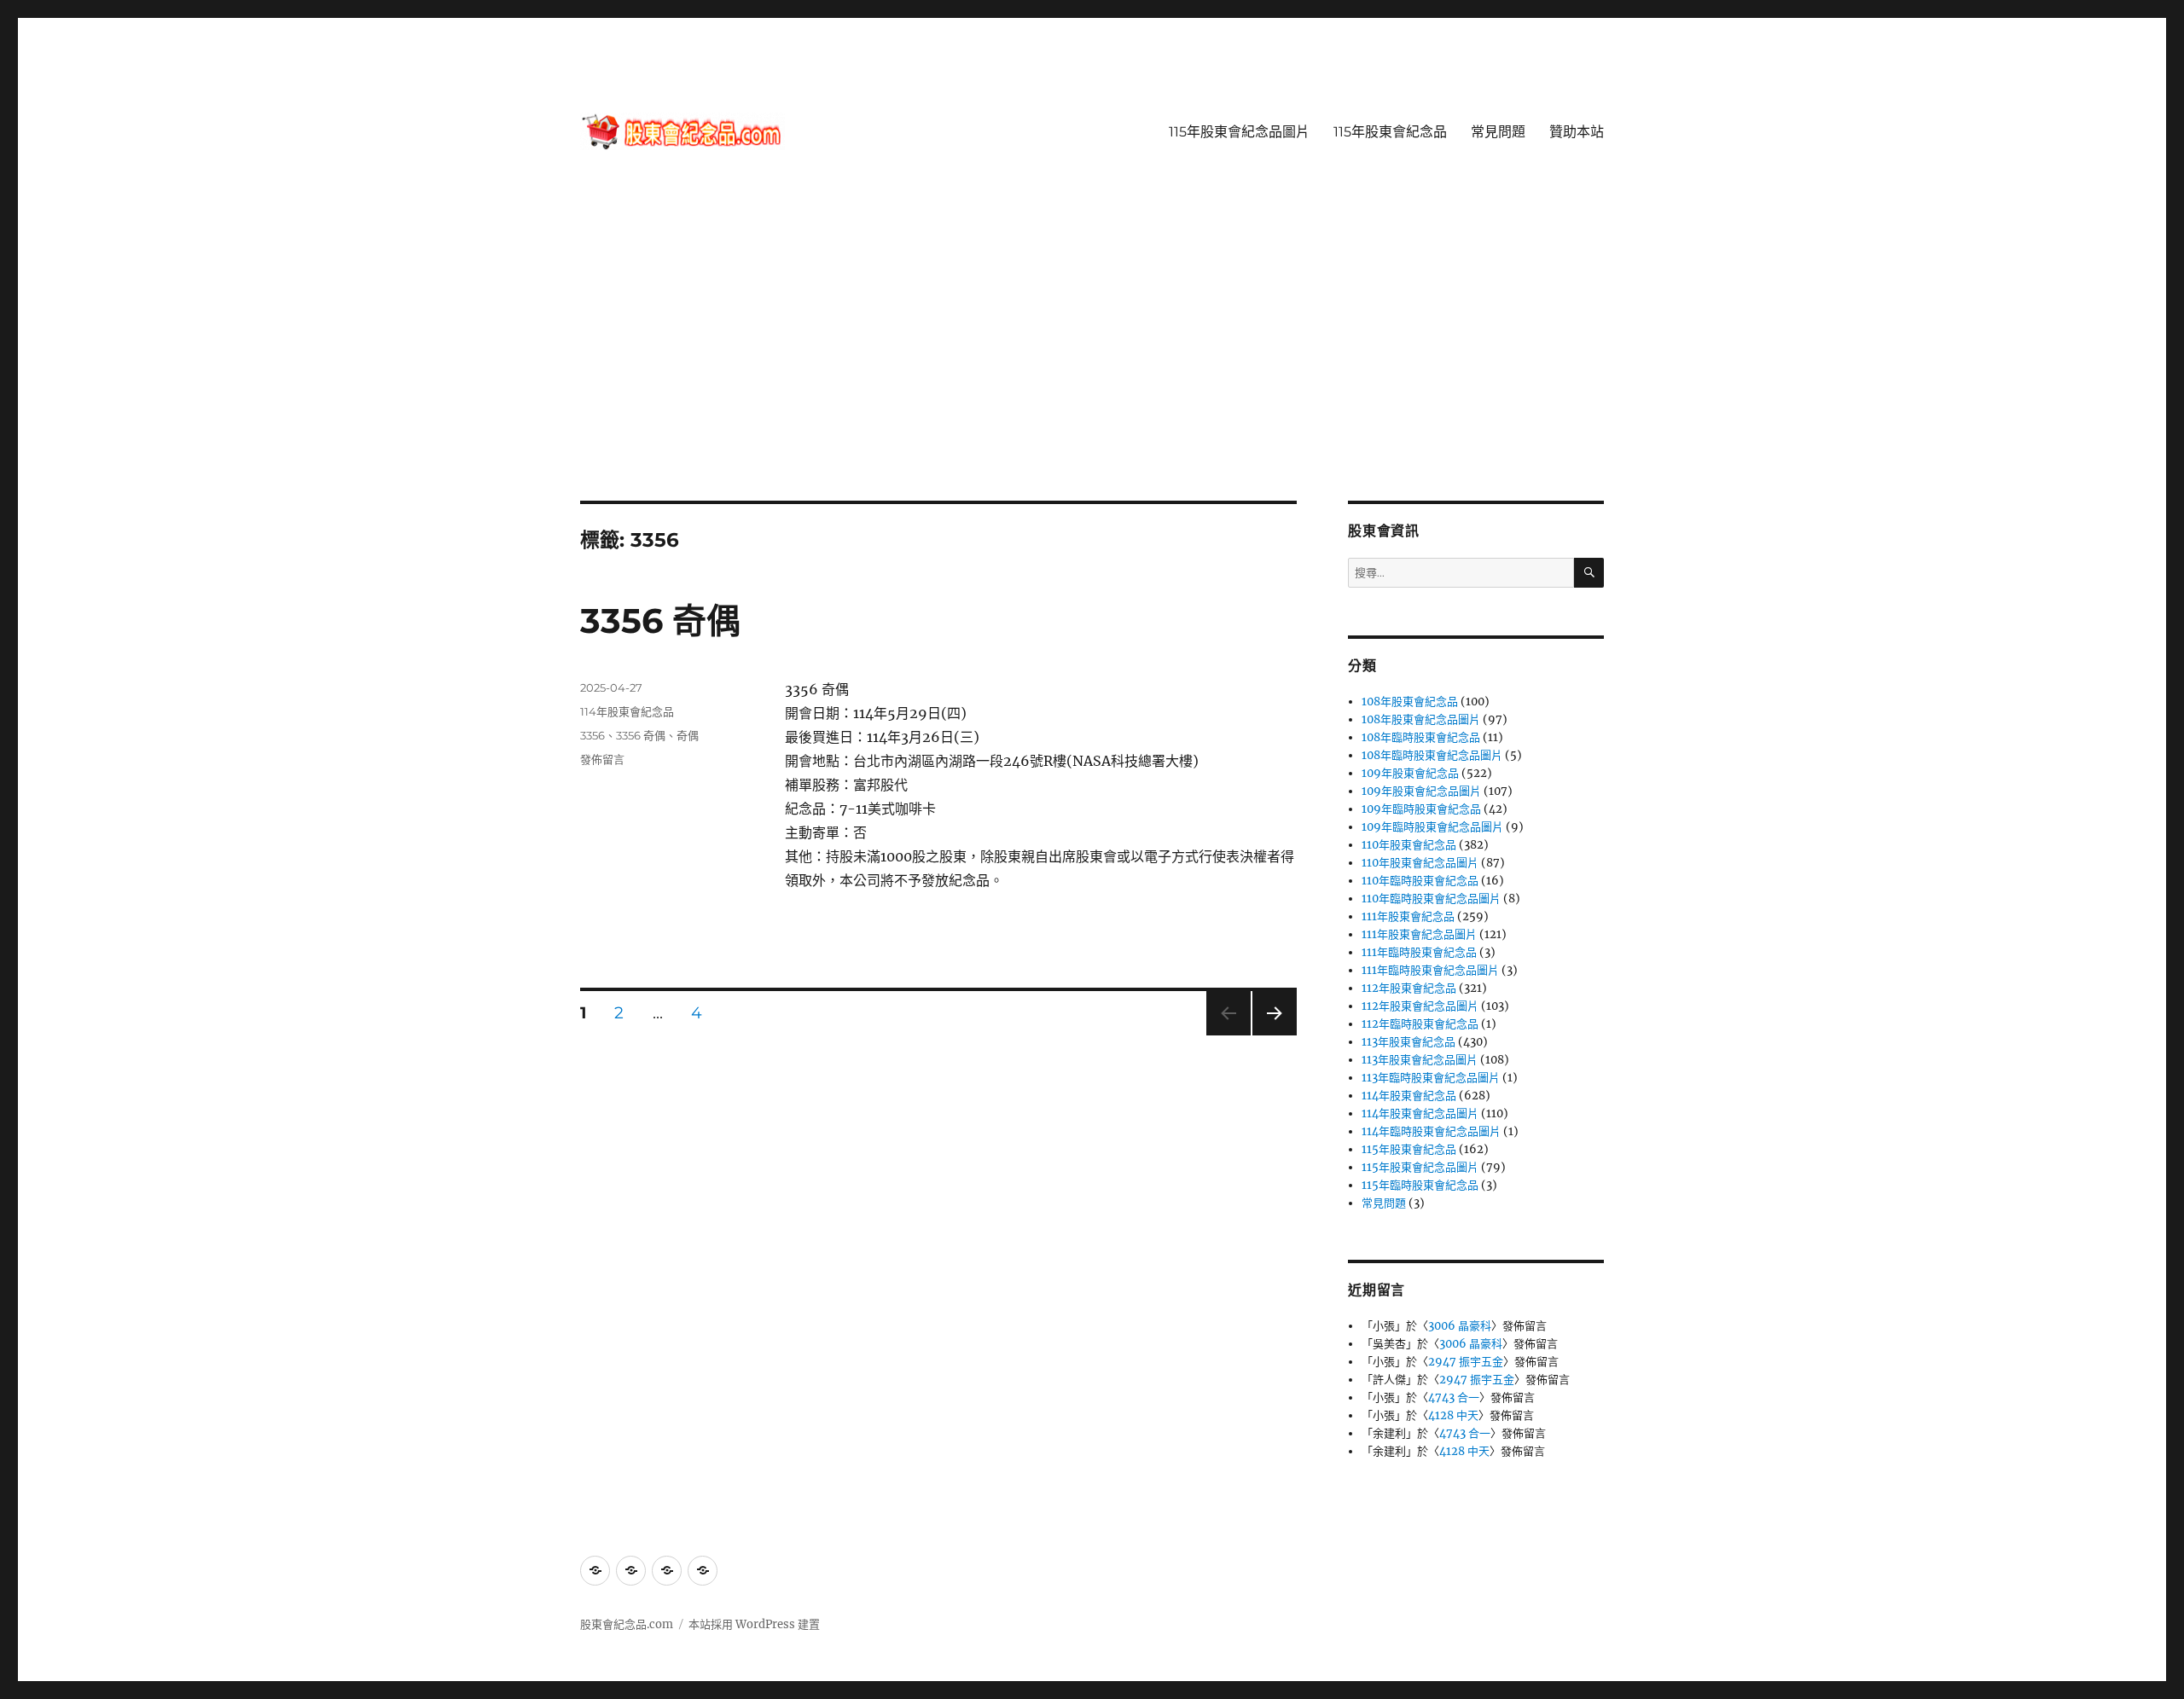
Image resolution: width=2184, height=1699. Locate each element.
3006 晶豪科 (1460, 1326)
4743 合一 (1454, 1397)
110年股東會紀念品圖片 (1420, 863)
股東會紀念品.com (627, 1624)
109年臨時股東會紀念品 (1421, 809)
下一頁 (1269, 1035)
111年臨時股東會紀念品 (1419, 952)
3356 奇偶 (660, 620)
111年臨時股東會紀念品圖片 (1430, 970)
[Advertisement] (1092, 374)
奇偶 (688, 735)
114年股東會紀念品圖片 (1420, 1113)
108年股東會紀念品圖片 (1421, 719)
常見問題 (1498, 132)
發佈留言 (602, 759)
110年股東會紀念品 (1409, 845)
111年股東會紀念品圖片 (1419, 934)
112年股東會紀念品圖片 (1420, 1006)
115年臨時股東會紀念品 (1420, 1185)
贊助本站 (1577, 132)
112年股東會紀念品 (1409, 988)
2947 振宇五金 (1466, 1362)
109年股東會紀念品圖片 (1421, 791)
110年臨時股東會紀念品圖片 (1431, 899)
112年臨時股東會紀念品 (1420, 1024)
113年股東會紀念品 (1409, 1042)
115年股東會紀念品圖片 (1239, 132)
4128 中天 (1453, 1415)
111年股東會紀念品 (1408, 916)
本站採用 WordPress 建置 (754, 1624)
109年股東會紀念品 (1410, 773)
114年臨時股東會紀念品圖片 (1431, 1131)
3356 (592, 735)
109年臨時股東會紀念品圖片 (1432, 827)
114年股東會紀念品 (627, 711)
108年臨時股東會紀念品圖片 (1432, 755)
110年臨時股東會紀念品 (1420, 881)
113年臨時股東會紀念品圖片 (1431, 1078)
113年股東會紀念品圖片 (1420, 1060)
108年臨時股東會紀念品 (1421, 737)
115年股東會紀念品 (1390, 132)
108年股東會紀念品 (1410, 702)
